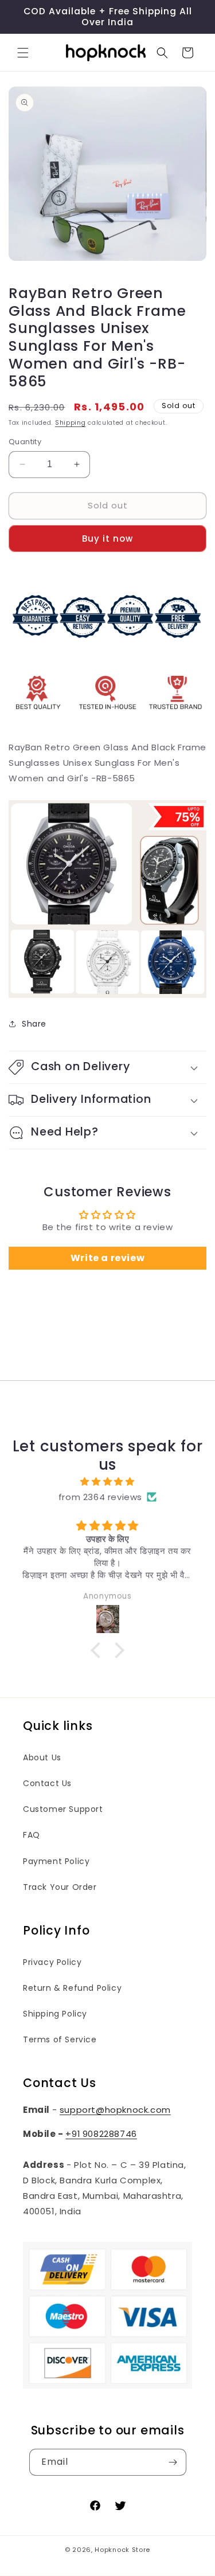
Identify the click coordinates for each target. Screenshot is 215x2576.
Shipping (71, 423)
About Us (42, 1757)
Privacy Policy (52, 1962)
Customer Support (63, 1809)
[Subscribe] (173, 2462)
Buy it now (107, 539)
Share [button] (34, 1024)
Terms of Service (60, 2039)
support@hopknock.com (115, 2110)
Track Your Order (60, 1887)
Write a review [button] (107, 1258)
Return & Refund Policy (72, 1988)
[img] (107, 1481)
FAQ (32, 1835)
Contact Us (47, 1783)
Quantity (25, 442)
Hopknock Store (122, 2550)
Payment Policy (56, 1861)
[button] (23, 53)
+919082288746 (101, 2134)
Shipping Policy (55, 2014)
